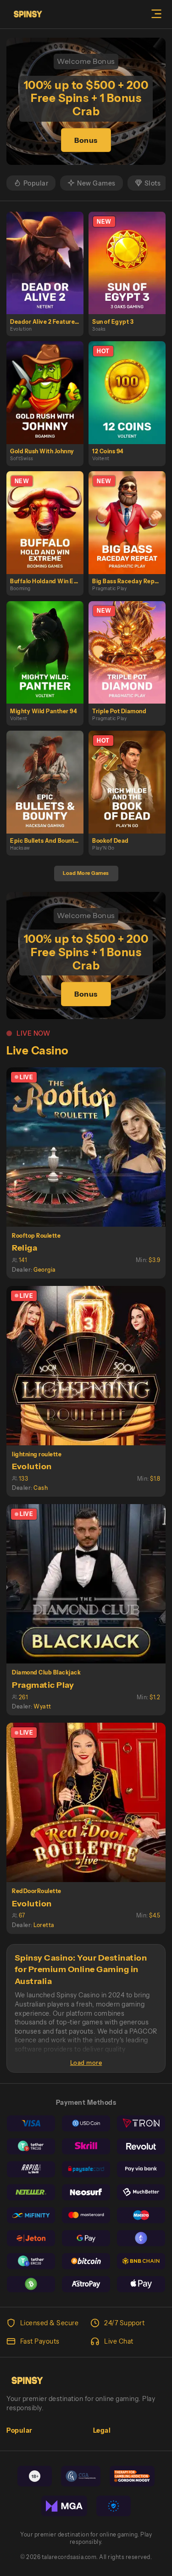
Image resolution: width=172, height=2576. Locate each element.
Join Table (90, 1147)
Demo (49, 272)
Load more (86, 2063)
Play (49, 253)
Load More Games (86, 873)
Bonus (86, 140)
